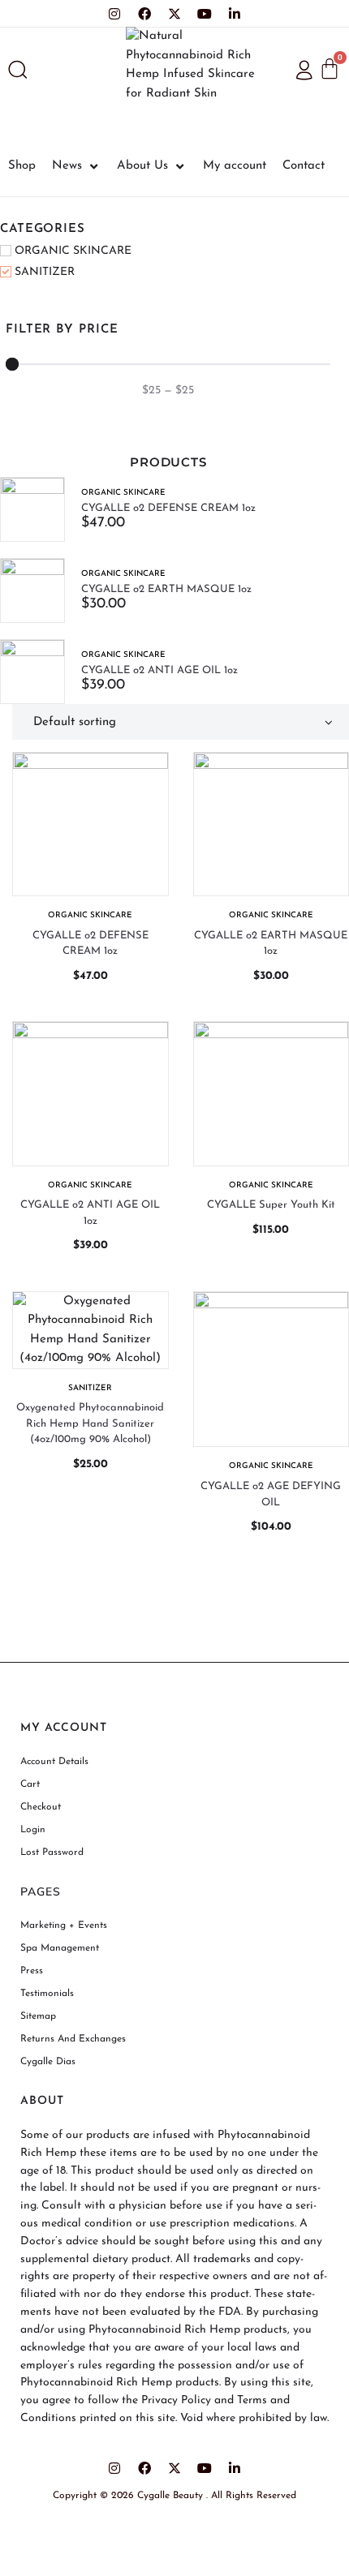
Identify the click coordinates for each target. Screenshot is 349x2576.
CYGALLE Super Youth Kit (271, 1205)
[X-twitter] (174, 14)
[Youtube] (205, 14)
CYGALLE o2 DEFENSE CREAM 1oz (168, 508)
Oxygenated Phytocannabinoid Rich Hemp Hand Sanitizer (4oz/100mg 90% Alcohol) (90, 1423)
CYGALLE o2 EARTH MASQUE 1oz (166, 589)
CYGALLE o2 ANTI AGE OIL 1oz (159, 670)
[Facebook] (144, 14)
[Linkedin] (235, 14)
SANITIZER (90, 1388)
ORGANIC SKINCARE (123, 493)
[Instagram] (114, 14)
